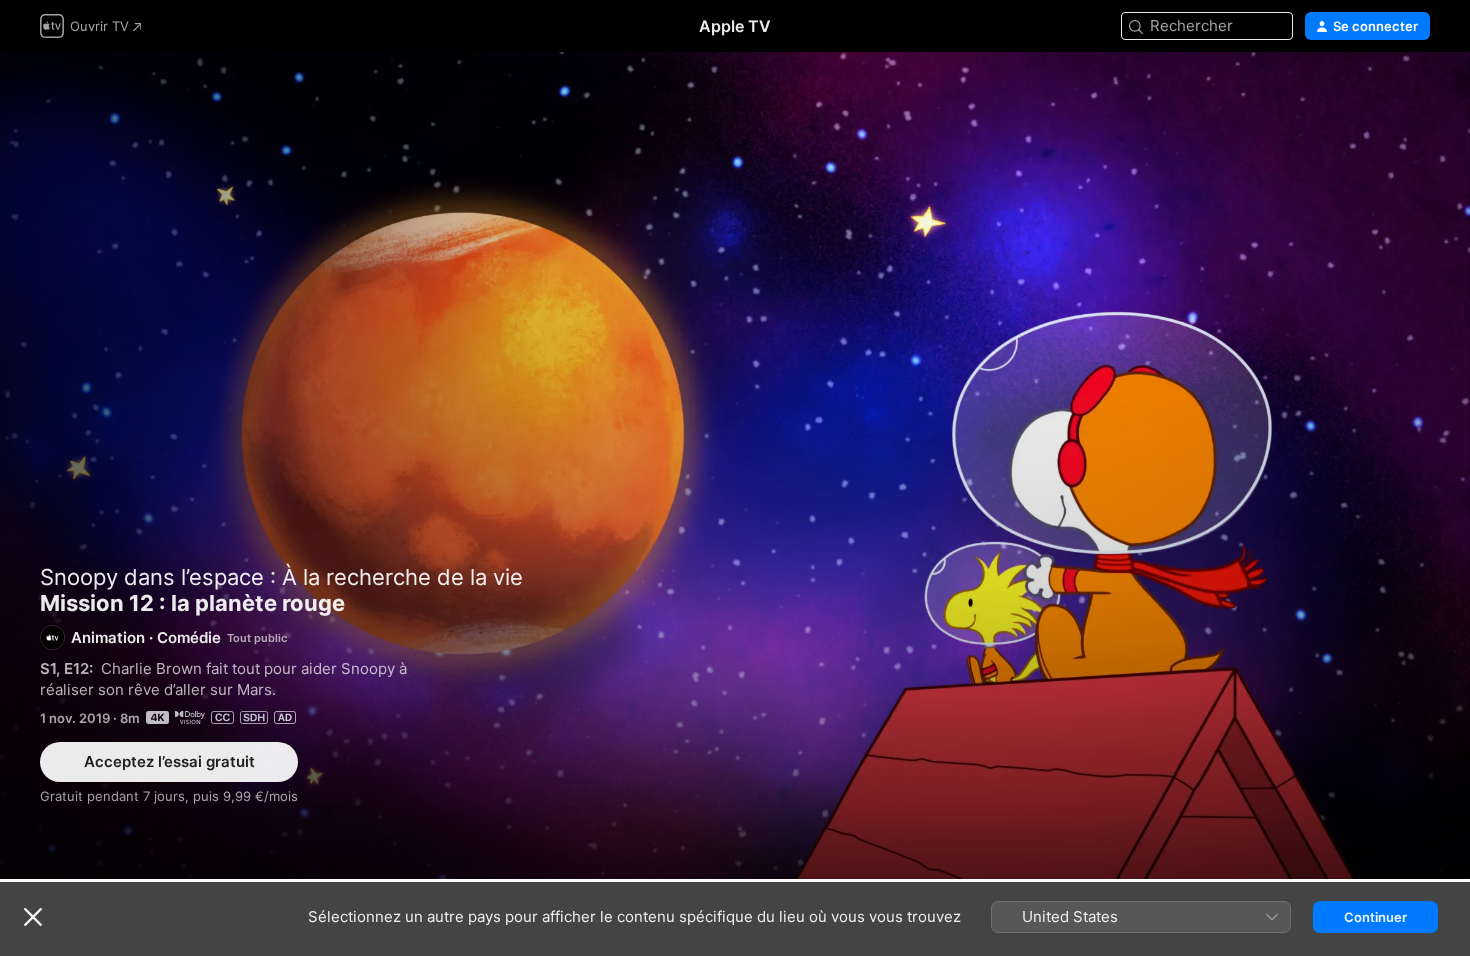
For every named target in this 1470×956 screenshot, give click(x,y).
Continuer (1375, 917)
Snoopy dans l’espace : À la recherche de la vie (281, 577)
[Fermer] (33, 917)
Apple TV (735, 26)
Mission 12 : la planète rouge (735, 465)
